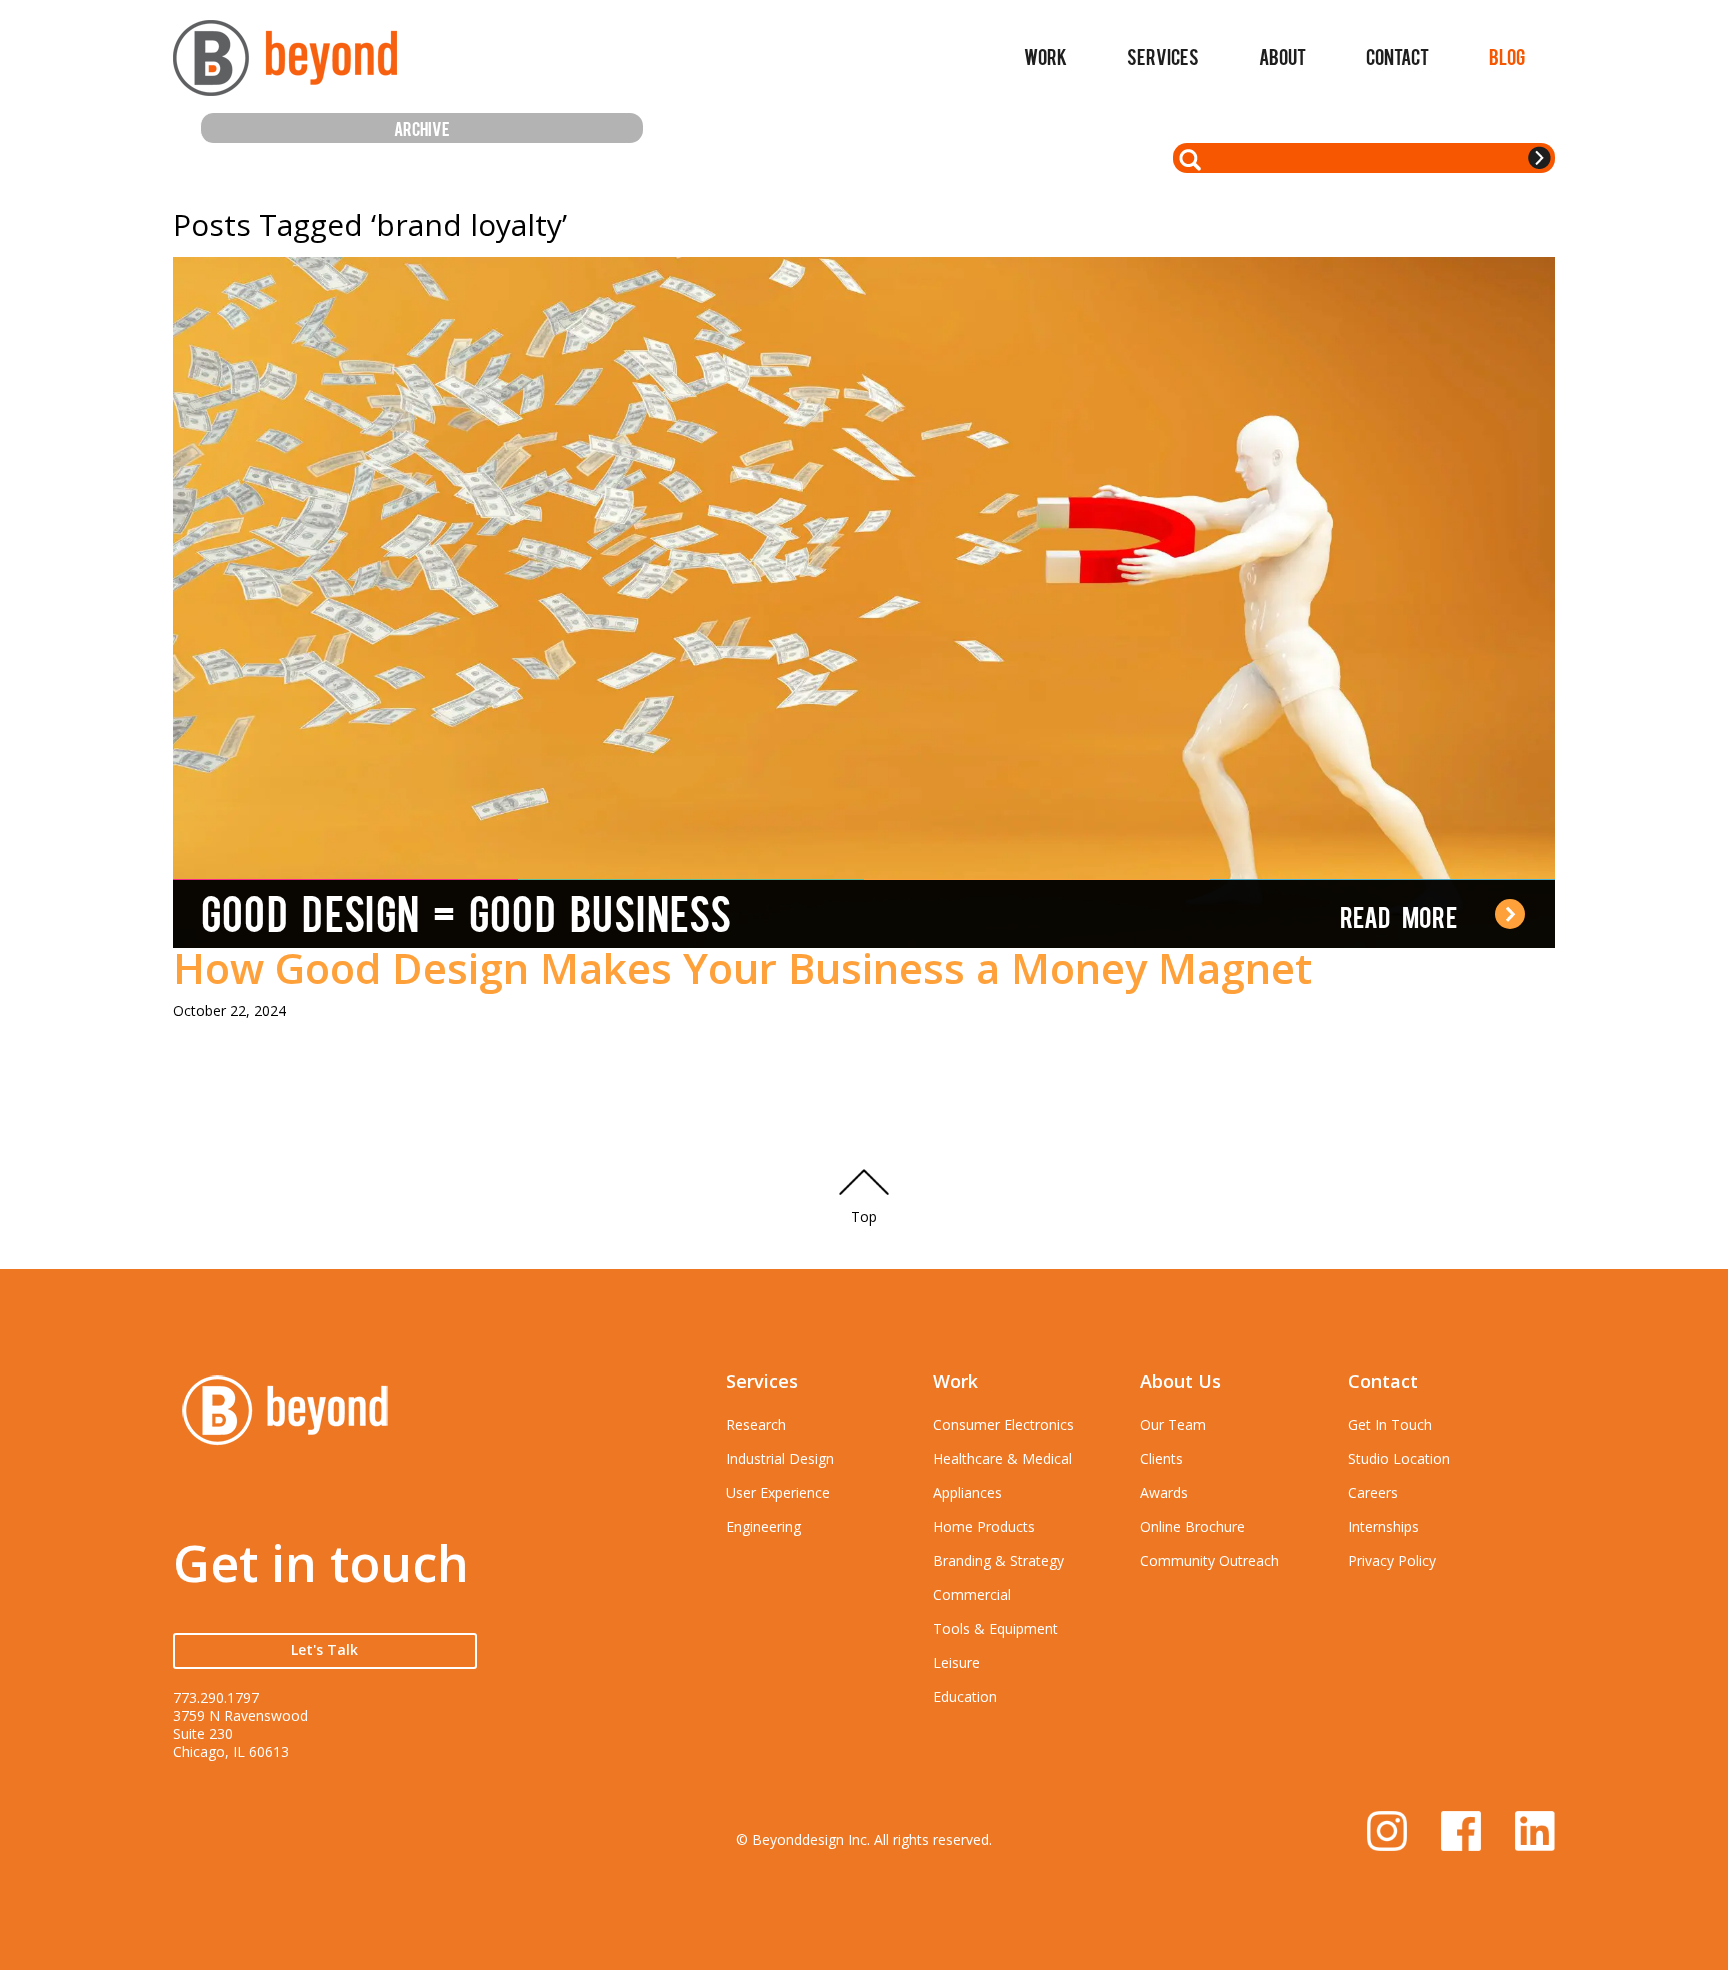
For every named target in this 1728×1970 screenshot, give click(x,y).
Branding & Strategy (998, 1560)
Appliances (967, 1492)
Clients (1161, 1458)
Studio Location (1399, 1458)
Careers (1373, 1492)
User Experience (778, 1492)
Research (756, 1424)
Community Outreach (1209, 1560)
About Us (1180, 1381)
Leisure (956, 1662)
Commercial (972, 1594)
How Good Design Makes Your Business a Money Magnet (742, 967)
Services (1163, 56)
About (1282, 56)
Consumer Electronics (1003, 1424)
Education (965, 1696)
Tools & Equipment (995, 1628)
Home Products (984, 1526)
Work (1045, 56)
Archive (422, 127)
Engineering (763, 1526)
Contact (1397, 56)
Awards (1164, 1492)
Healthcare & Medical (1002, 1458)
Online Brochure (1192, 1526)
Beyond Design (285, 66)
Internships (1383, 1526)
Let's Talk (324, 1649)
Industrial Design (780, 1458)
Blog (1507, 56)
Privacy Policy (1392, 1560)
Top (864, 1216)
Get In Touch (1390, 1424)
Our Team (1173, 1424)
